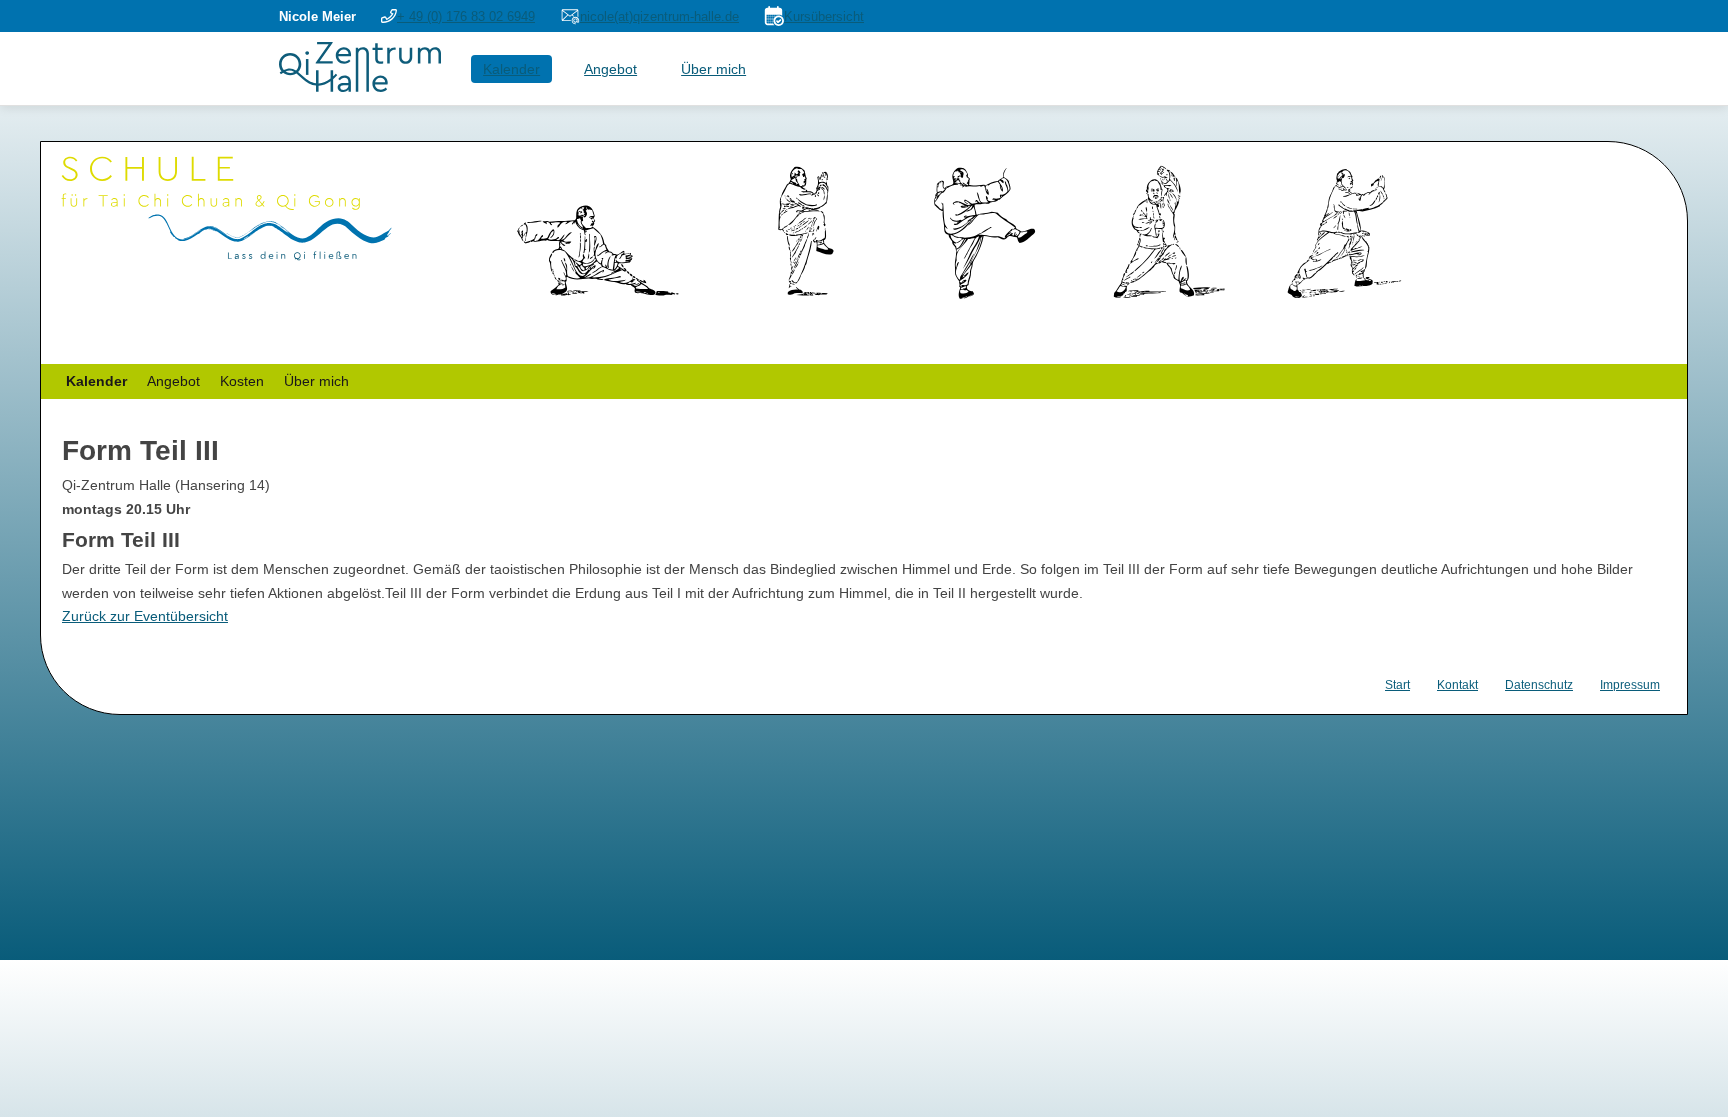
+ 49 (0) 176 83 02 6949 (466, 16)
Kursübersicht (824, 16)
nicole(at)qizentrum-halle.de (659, 16)
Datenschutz (1539, 685)
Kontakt (1457, 685)
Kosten (242, 381)
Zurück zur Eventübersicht (145, 616)
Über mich (713, 69)
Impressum (1630, 685)
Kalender (511, 69)
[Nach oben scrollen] (1688, 1077)
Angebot (610, 69)
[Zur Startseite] (360, 87)
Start (1397, 685)
